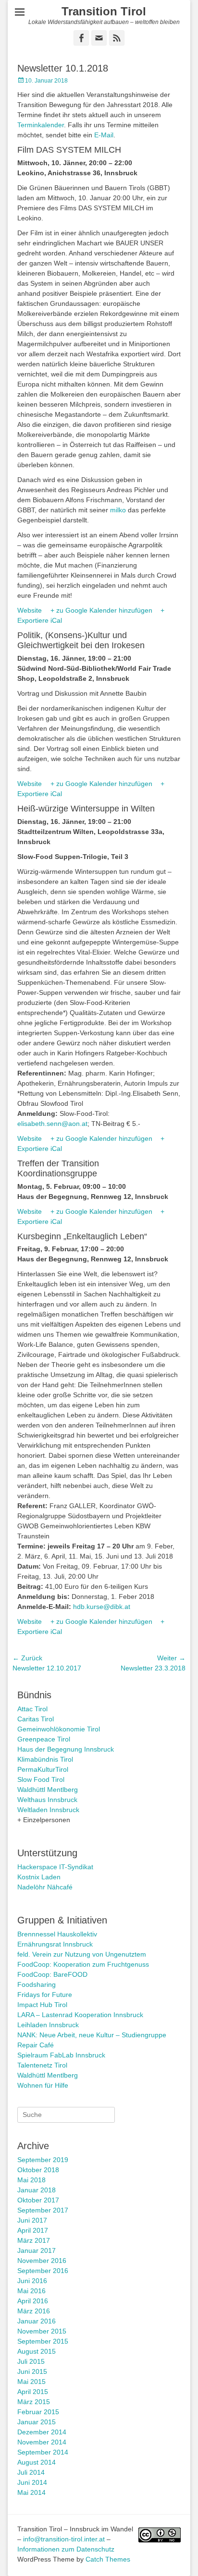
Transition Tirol (104, 11)
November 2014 (42, 2442)
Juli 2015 (31, 2361)
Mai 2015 (31, 2382)
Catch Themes (108, 2559)
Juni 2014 (32, 2482)
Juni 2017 (32, 2220)
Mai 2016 (31, 2291)
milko (118, 510)
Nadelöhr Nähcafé (45, 1887)
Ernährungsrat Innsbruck (55, 1944)
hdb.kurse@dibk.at (102, 1607)
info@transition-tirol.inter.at (64, 2539)
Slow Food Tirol (41, 1779)
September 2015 (43, 2341)
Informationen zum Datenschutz (66, 2549)
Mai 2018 (31, 2180)
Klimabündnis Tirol (45, 1759)
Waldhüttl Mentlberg (48, 1790)
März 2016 (34, 2311)
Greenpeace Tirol (44, 1739)
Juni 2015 (32, 2371)
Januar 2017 (37, 2250)
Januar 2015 (37, 2422)
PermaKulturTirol (43, 1769)
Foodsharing (37, 1984)
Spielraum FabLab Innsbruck (61, 2055)
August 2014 (37, 2462)
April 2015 (33, 2392)
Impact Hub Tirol (42, 2005)
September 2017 (43, 2210)
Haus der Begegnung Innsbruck (66, 1749)
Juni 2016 (32, 2281)
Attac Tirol (32, 1709)
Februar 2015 (38, 2412)
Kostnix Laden (39, 1877)
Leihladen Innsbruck (48, 2025)
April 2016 (33, 2301)
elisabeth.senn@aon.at (52, 1124)
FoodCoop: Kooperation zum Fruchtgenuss (83, 1964)
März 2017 (34, 2240)
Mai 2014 (31, 2492)
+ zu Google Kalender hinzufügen (101, 610)
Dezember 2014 (42, 2432)
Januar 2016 (37, 2321)
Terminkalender (41, 125)
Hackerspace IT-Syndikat (55, 1867)
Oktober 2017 (38, 2200)
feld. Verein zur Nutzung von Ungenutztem (82, 1954)
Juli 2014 (31, 2472)
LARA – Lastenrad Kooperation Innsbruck (80, 2015)
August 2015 (37, 2351)
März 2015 (34, 2402)
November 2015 (42, 2331)
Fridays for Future (45, 1995)
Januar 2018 (37, 2190)
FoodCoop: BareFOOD (52, 1974)
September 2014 (43, 2452)
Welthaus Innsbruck (47, 1800)
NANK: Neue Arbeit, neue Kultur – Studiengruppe (92, 2035)
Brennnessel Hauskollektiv (57, 1934)
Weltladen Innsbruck (48, 1810)
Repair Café (36, 2045)
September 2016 (43, 2271)
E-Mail (104, 135)
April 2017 (33, 2230)
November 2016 (42, 2261)
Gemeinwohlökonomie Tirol (59, 1729)
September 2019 (43, 2160)
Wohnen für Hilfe (43, 2085)
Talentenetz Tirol (42, 2065)
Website (30, 610)
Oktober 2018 (38, 2170)
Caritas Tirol (36, 1719)
